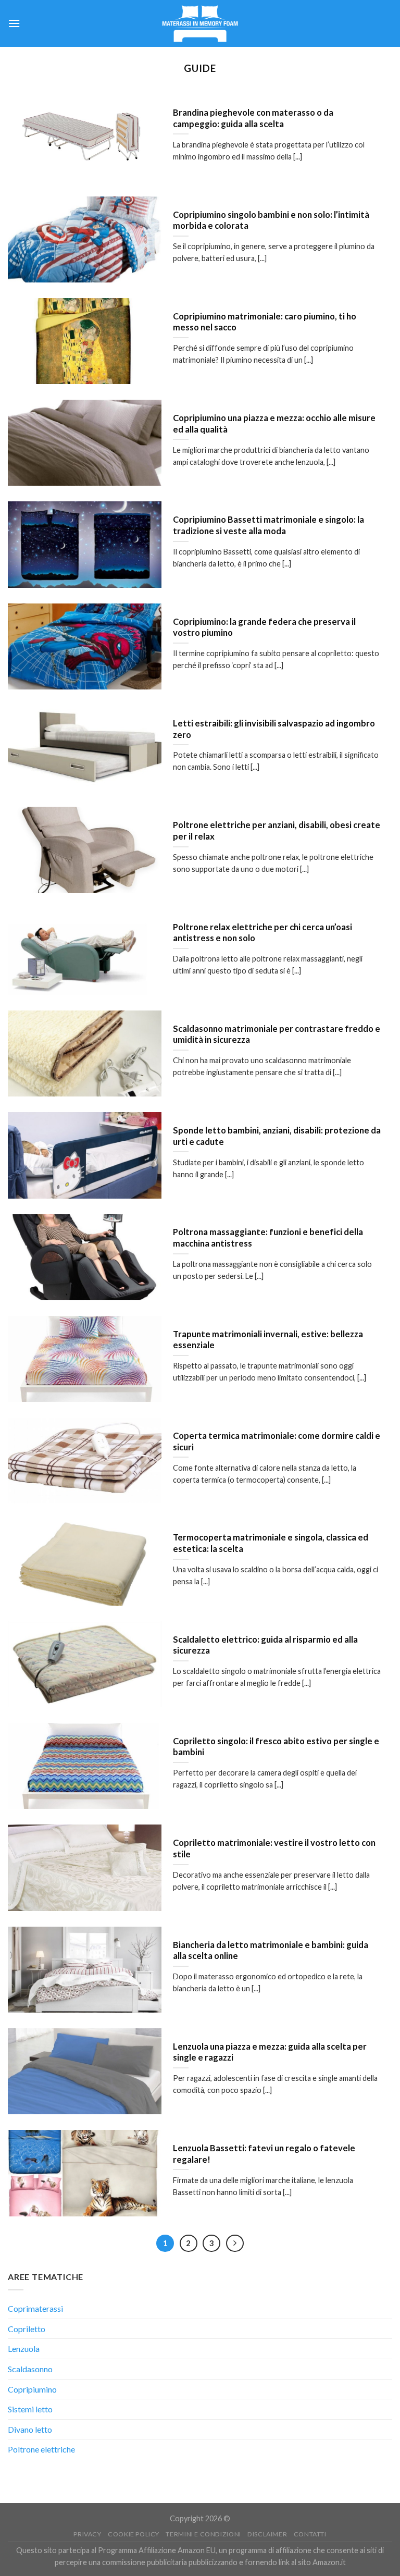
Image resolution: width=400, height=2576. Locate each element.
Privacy (87, 2534)
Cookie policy (134, 2534)
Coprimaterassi (35, 2308)
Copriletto (27, 2329)
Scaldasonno (30, 2369)
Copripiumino (32, 2389)
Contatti (310, 2534)
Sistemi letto (30, 2409)
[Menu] (14, 23)
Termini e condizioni (203, 2534)
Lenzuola (24, 2349)
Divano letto (30, 2429)
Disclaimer (267, 2534)
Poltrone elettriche (41, 2449)
